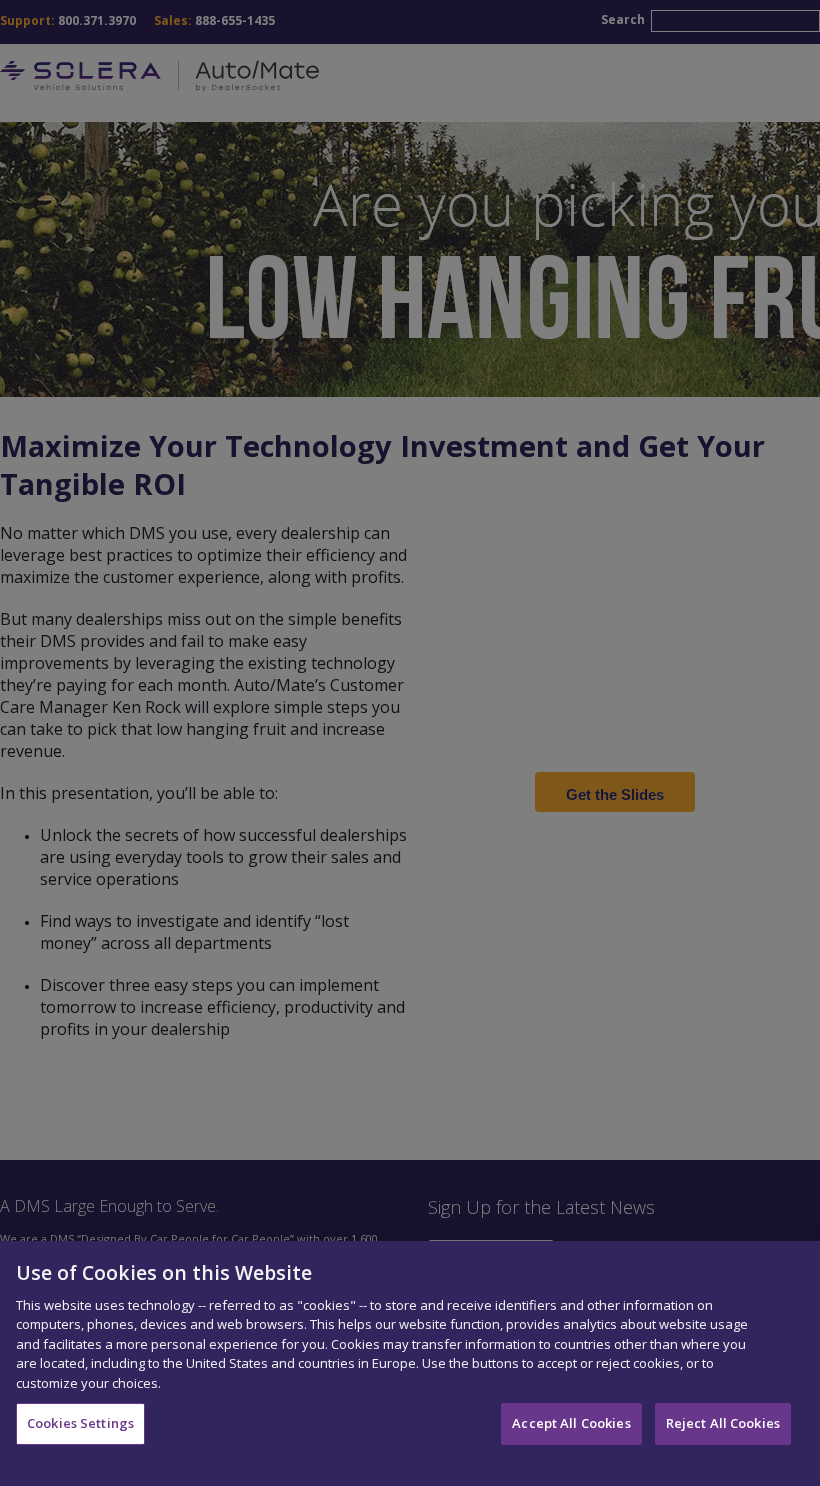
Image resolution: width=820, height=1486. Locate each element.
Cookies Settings (80, 1423)
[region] (410, 1363)
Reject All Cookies (723, 1423)
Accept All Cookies (571, 1423)
